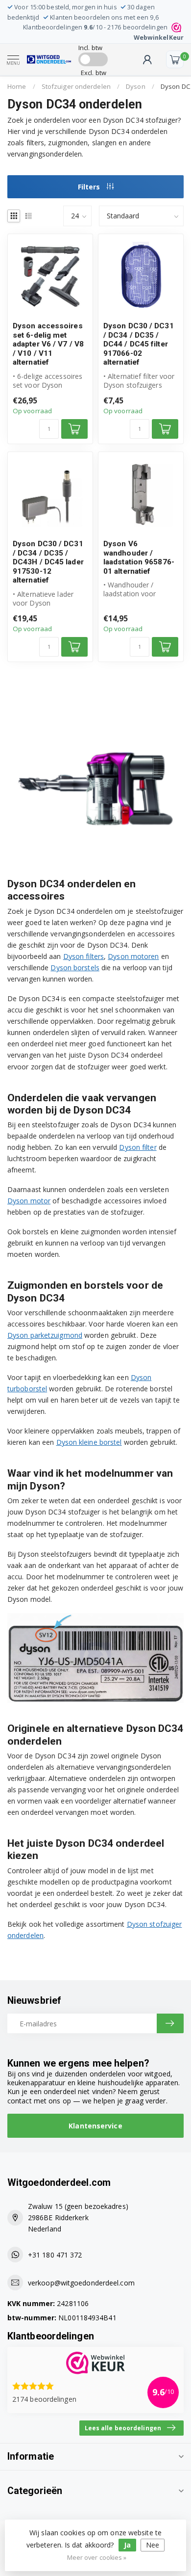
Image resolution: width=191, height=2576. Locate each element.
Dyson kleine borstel (89, 1442)
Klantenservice (95, 2126)
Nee (153, 2545)
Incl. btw (90, 48)
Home (17, 86)
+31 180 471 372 (55, 2255)
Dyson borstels (75, 968)
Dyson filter (138, 1147)
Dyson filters (84, 956)
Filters (90, 187)
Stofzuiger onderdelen (76, 86)
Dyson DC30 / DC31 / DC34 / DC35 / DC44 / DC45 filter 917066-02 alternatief (139, 344)
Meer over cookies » (97, 2558)
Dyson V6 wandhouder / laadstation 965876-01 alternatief (139, 557)
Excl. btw (94, 73)
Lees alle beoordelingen (123, 2428)
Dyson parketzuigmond (45, 1335)
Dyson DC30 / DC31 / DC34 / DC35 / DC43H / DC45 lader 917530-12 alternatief (48, 562)
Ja (127, 2545)
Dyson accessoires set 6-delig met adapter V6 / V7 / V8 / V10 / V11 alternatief (48, 344)
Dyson (136, 86)
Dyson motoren (133, 956)
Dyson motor (29, 1201)
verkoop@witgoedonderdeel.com (81, 2283)
